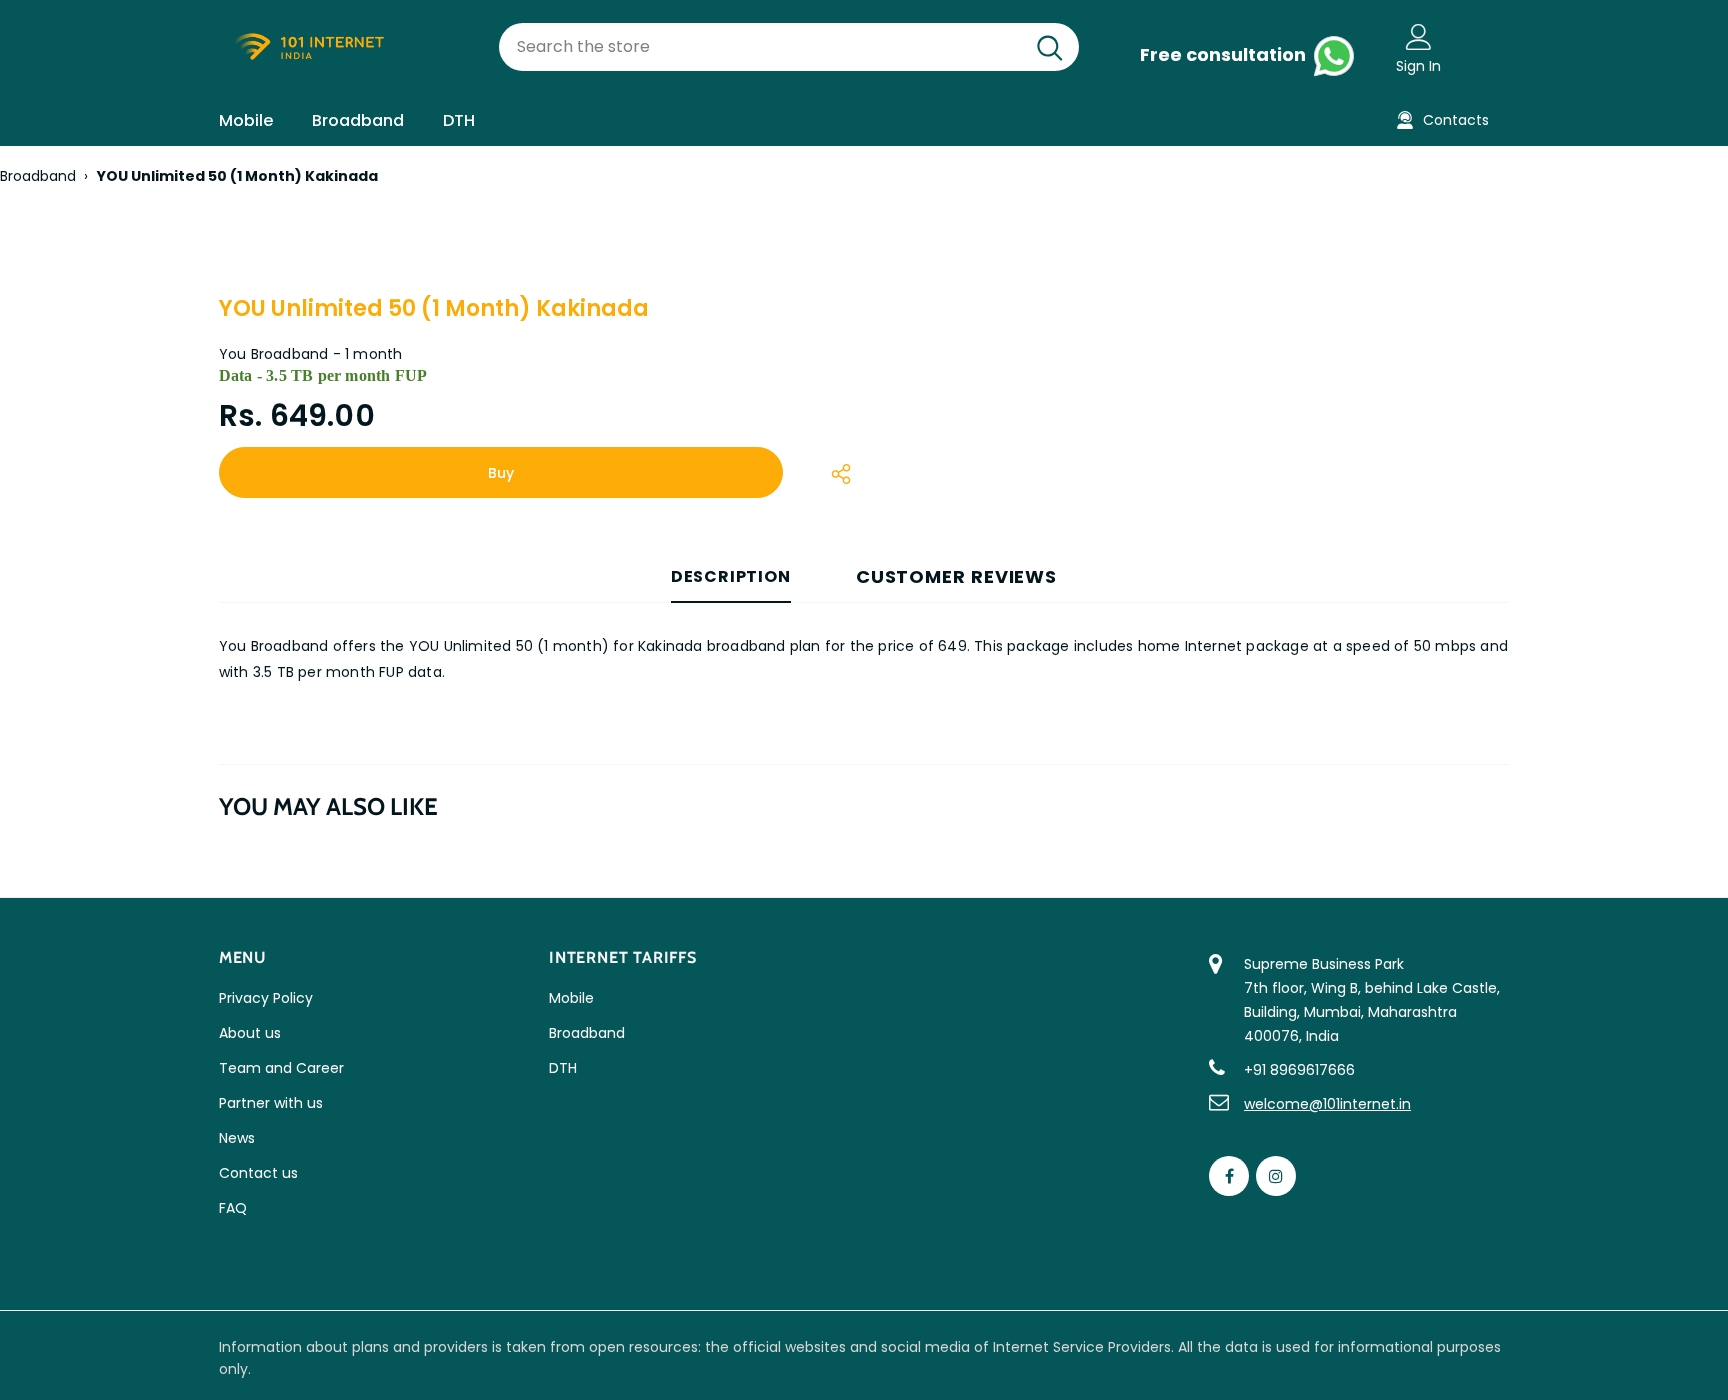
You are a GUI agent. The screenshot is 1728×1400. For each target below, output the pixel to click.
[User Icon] (1419, 36)
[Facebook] (1229, 1176)
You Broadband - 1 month (311, 354)
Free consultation (1225, 54)
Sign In (1418, 66)
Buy (501, 473)
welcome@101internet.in (1327, 1104)
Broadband (38, 176)
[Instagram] (1276, 1176)
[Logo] (344, 47)
